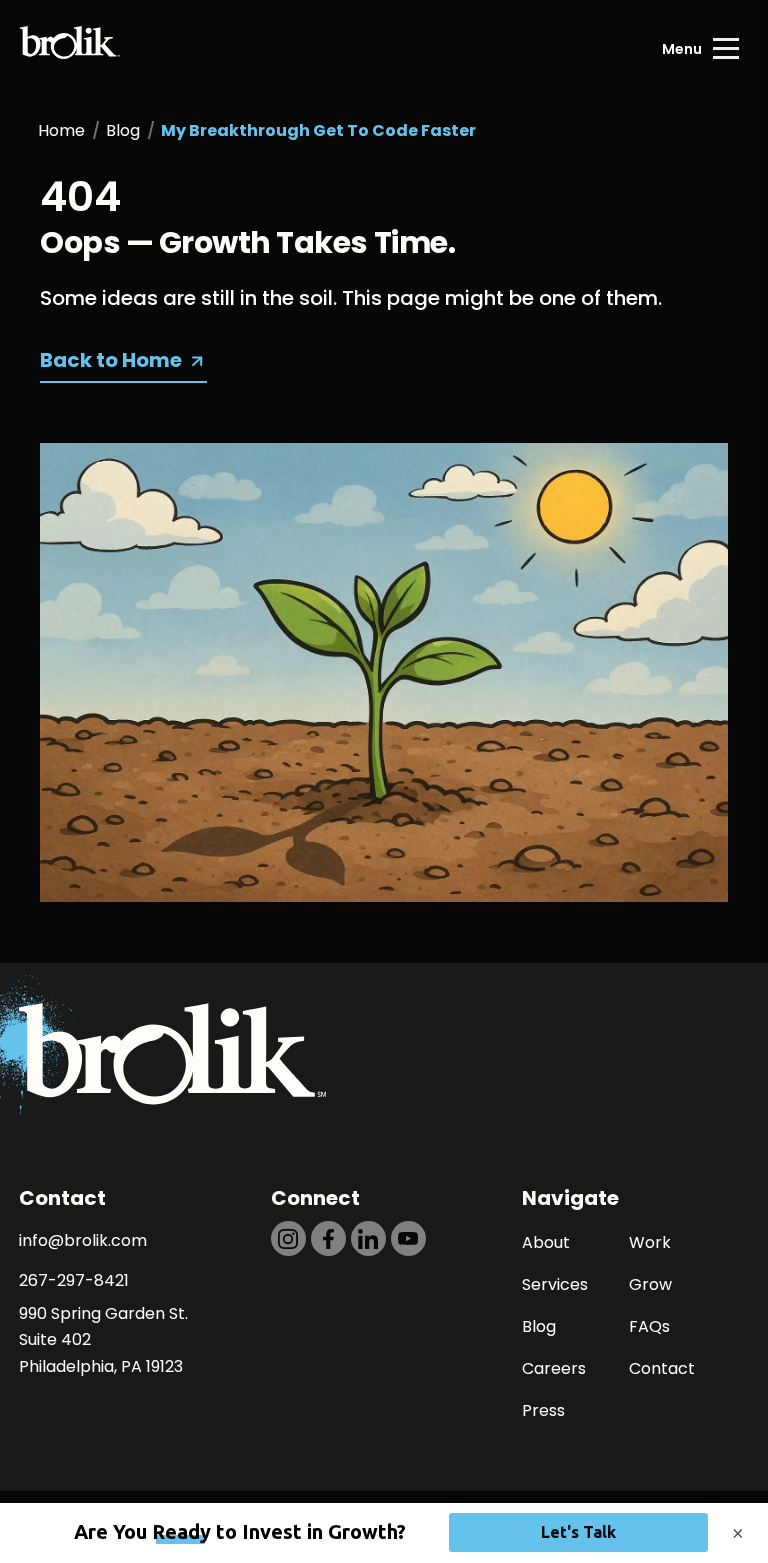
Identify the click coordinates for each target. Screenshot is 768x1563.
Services (555, 1284)
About (546, 1242)
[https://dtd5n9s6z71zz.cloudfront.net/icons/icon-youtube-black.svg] (408, 1238)
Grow (650, 1284)
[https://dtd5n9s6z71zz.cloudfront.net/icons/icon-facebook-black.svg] (328, 1238)
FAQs (649, 1326)
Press (543, 1410)
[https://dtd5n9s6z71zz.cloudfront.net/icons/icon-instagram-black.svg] (288, 1238)
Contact (662, 1368)
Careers (554, 1368)
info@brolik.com (83, 1240)
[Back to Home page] (70, 49)
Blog (123, 130)
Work (650, 1242)
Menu (682, 49)
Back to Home (111, 360)
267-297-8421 (74, 1280)
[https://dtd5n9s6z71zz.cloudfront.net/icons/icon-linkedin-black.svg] (368, 1238)
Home (61, 130)
